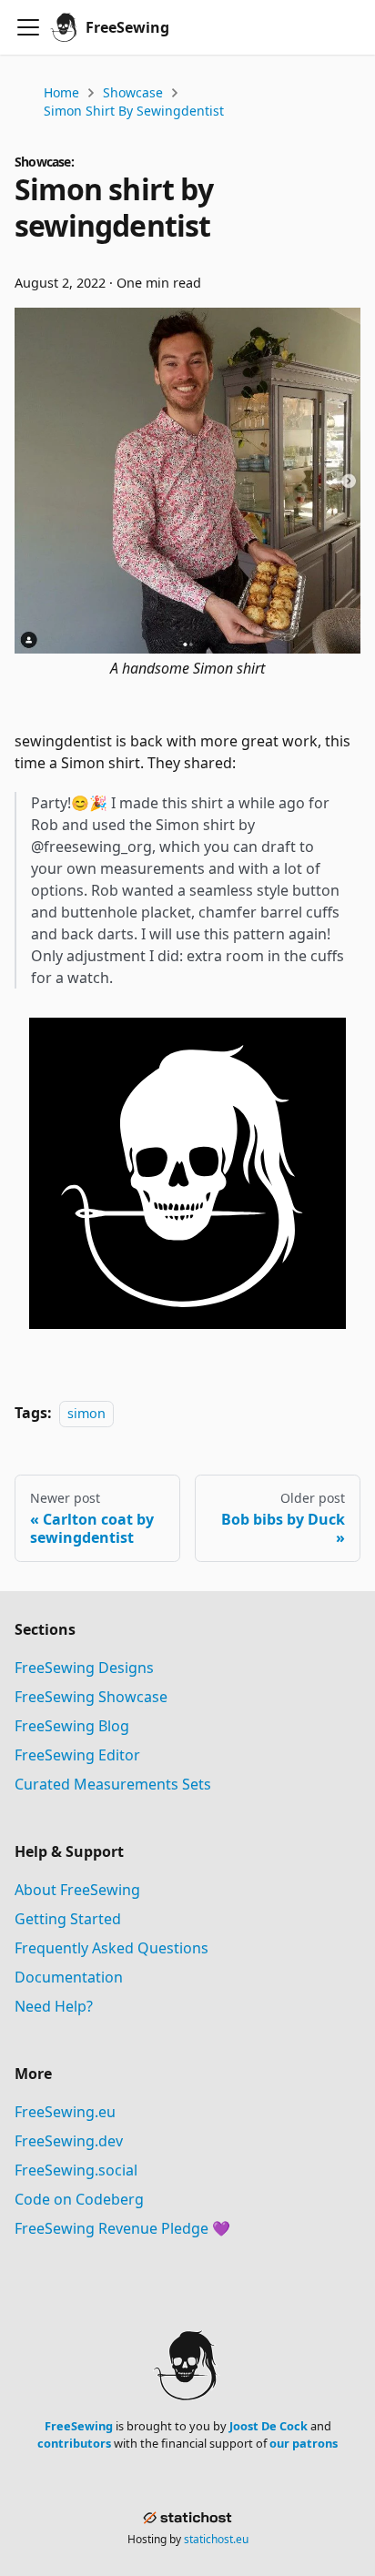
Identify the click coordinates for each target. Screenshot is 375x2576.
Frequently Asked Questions (111, 1948)
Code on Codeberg (79, 2199)
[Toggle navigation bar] (28, 27)
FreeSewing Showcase (91, 1697)
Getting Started (68, 1919)
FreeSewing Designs (84, 1668)
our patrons (304, 2443)
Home (61, 92)
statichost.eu (216, 2539)
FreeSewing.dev (69, 2141)
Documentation (69, 1977)
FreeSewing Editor (77, 1755)
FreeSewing (79, 2426)
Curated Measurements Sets (113, 1784)
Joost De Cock (269, 2426)
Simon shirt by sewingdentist (134, 111)
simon (86, 1413)
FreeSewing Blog (72, 1726)
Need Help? (54, 2006)
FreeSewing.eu (65, 2112)
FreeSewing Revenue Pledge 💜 (122, 2228)
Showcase (133, 92)
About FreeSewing (77, 1890)
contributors (74, 2443)
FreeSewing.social (76, 2170)
